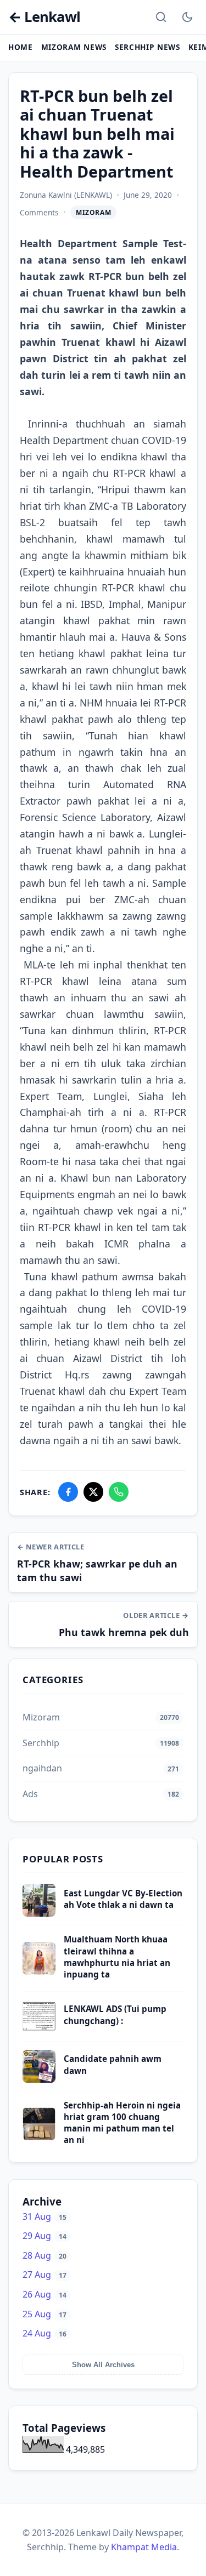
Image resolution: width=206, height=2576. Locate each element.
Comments (39, 212)
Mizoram (93, 212)
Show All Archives (103, 2365)
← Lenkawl (44, 17)
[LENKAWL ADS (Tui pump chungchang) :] (39, 2030)
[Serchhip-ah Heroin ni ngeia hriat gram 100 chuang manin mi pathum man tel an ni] (39, 2137)
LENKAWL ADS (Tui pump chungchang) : (115, 2014)
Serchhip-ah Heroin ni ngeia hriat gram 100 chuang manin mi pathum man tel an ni (122, 2123)
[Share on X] (93, 1492)
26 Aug (44, 2294)
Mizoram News (74, 47)
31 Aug (44, 2216)
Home (21, 47)
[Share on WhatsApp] (119, 1492)
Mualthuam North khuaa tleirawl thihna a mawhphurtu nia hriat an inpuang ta (117, 1957)
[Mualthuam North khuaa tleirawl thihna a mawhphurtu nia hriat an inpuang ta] (39, 1971)
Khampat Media (144, 2547)
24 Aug (44, 2333)
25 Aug (44, 2314)
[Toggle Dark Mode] (187, 17)
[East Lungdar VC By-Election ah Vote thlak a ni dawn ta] (39, 1913)
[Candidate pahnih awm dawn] (39, 2079)
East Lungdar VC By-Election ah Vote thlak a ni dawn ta (123, 1899)
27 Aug (44, 2275)
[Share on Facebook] (68, 1492)
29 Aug (44, 2236)
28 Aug (44, 2255)
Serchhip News (147, 47)
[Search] (161, 17)
